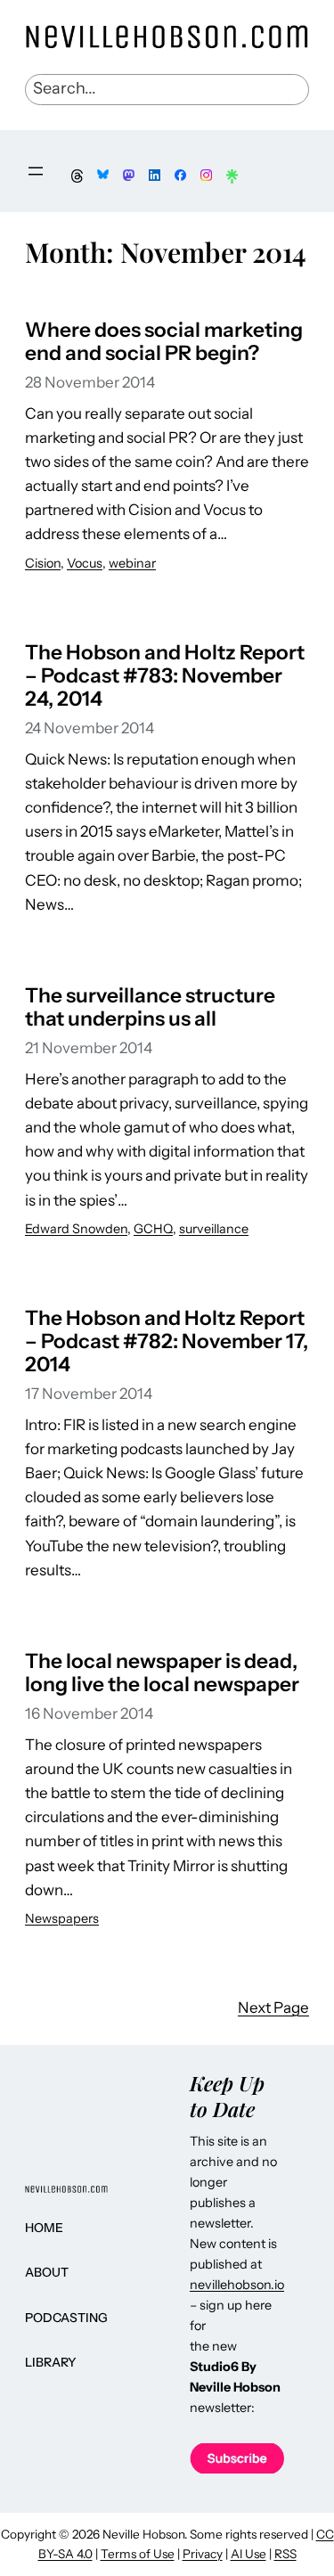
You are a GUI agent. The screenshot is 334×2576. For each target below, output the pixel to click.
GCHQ (153, 1229)
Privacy (203, 2554)
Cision (43, 563)
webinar (132, 563)
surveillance (214, 1229)
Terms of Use (138, 2554)
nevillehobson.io (237, 2285)
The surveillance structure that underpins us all (150, 1007)
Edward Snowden (76, 1229)
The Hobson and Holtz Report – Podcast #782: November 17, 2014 (167, 1341)
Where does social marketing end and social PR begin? (164, 341)
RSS (285, 2554)
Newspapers (62, 1918)
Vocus (85, 563)
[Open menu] (36, 171)
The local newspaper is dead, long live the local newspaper (162, 1672)
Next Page (273, 2008)
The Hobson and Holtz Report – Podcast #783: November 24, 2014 (165, 676)
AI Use (248, 2554)
